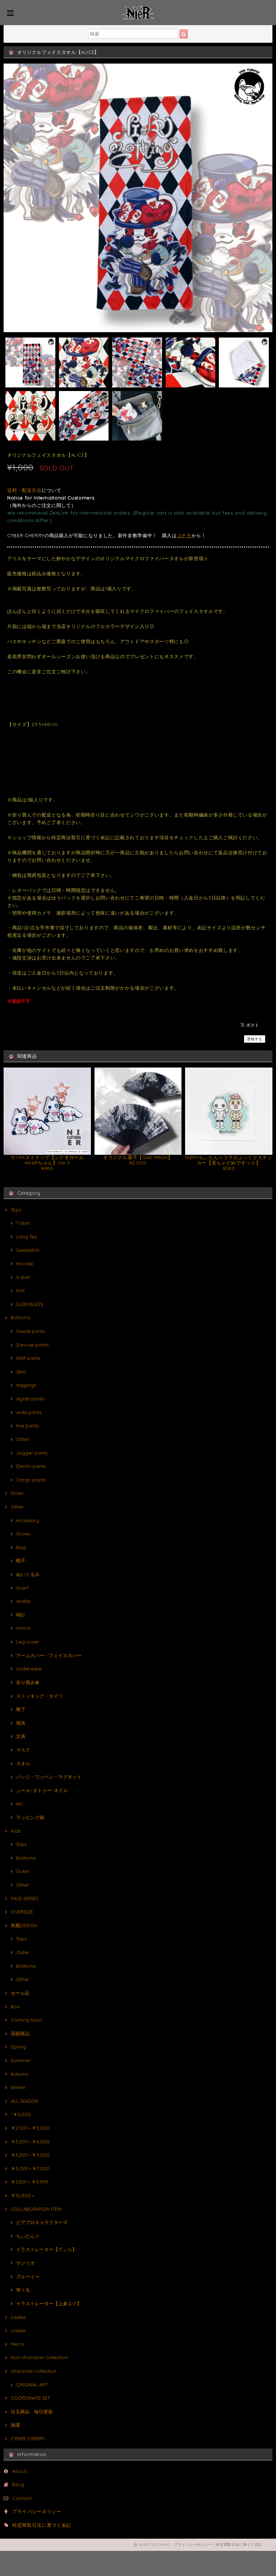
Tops (16, 1210)
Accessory (28, 1520)
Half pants (28, 1358)
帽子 (21, 1561)
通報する (255, 1039)
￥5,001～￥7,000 (30, 2168)
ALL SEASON (25, 2101)
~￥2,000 (21, 2114)
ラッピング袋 (30, 1817)
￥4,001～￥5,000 (30, 2155)
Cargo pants (31, 1480)
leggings (26, 1385)
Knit (20, 1291)
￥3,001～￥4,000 (30, 2142)
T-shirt (23, 1223)
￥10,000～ (23, 2195)
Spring (18, 2047)
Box (15, 2007)
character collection (34, 2371)
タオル (23, 1763)
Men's (17, 2344)
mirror (23, 1628)
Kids (16, 1831)
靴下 (21, 1709)
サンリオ (26, 2263)
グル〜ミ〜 (28, 2277)
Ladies (18, 2317)
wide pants (29, 1412)
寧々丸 (23, 2290)
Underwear (29, 1669)
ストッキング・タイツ (40, 1696)
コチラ (184, 535)
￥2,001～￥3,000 (30, 2128)
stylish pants (30, 1399)
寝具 (21, 1723)
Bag (21, 1547)
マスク (23, 1750)
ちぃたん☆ (28, 2236)
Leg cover (28, 1642)
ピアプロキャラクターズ (42, 2222)
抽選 (15, 2425)
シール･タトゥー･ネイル (42, 1790)
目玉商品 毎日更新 (32, 2412)
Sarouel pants (32, 1345)
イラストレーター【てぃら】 (47, 2249)
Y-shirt (23, 1277)
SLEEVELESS (30, 1304)
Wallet (23, 1601)
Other (23, 1439)
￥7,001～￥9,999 (30, 2182)
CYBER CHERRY (28, 2438)
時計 (21, 1615)
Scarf (22, 1588)
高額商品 (20, 2033)
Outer (17, 1493)
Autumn (20, 2074)
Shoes (23, 1534)
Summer (21, 2060)
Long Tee (27, 1237)
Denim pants (31, 1466)
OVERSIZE (22, 1912)
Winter (18, 2087)
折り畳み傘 (28, 1682)
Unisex (18, 2330)
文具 (21, 1736)
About (20, 2471)
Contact (22, 2498)
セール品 (20, 1993)
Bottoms (20, 1317)
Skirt (21, 1372)
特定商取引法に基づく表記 (42, 2525)
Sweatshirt (28, 1250)
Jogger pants (32, 1453)
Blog (18, 2484)
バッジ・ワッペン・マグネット (49, 1777)
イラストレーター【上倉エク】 (49, 2303)
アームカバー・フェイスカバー (49, 1655)
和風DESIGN (24, 1925)
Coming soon (26, 2020)
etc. (20, 1804)
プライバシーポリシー (37, 2511)
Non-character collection (39, 2357)
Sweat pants (30, 1331)
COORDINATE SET (30, 2398)
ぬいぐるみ (28, 1574)
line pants (27, 1426)
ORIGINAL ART (32, 2385)
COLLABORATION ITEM (36, 2209)
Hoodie (25, 1264)
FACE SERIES (25, 1898)
